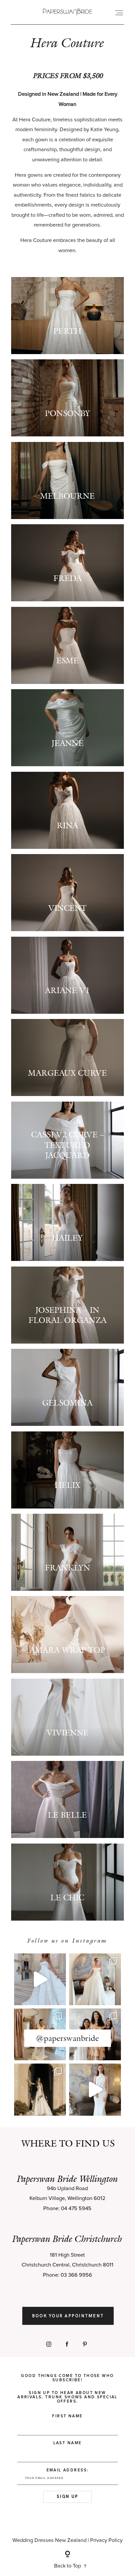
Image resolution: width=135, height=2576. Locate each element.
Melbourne (67, 496)
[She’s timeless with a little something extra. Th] (40, 1979)
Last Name (68, 2443)
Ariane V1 (67, 990)
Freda (67, 578)
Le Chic (67, 1897)
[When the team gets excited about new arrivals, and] (95, 1979)
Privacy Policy (106, 2540)
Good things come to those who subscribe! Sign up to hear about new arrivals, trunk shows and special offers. (67, 2389)
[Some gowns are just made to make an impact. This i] (95, 2089)
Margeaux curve (67, 1073)
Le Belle (67, 1815)
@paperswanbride (67, 2038)
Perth (67, 331)
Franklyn (67, 1568)
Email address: (68, 2470)
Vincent (67, 908)
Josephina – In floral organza (67, 1315)
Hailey (67, 1238)
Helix (67, 1485)
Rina (67, 825)
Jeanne (67, 743)
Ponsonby (67, 413)
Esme (67, 660)
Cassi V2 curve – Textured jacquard (67, 1145)
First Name (67, 2416)
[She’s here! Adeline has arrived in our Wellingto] (40, 2089)
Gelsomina (67, 1403)
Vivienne (67, 1733)
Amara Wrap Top (67, 1650)
